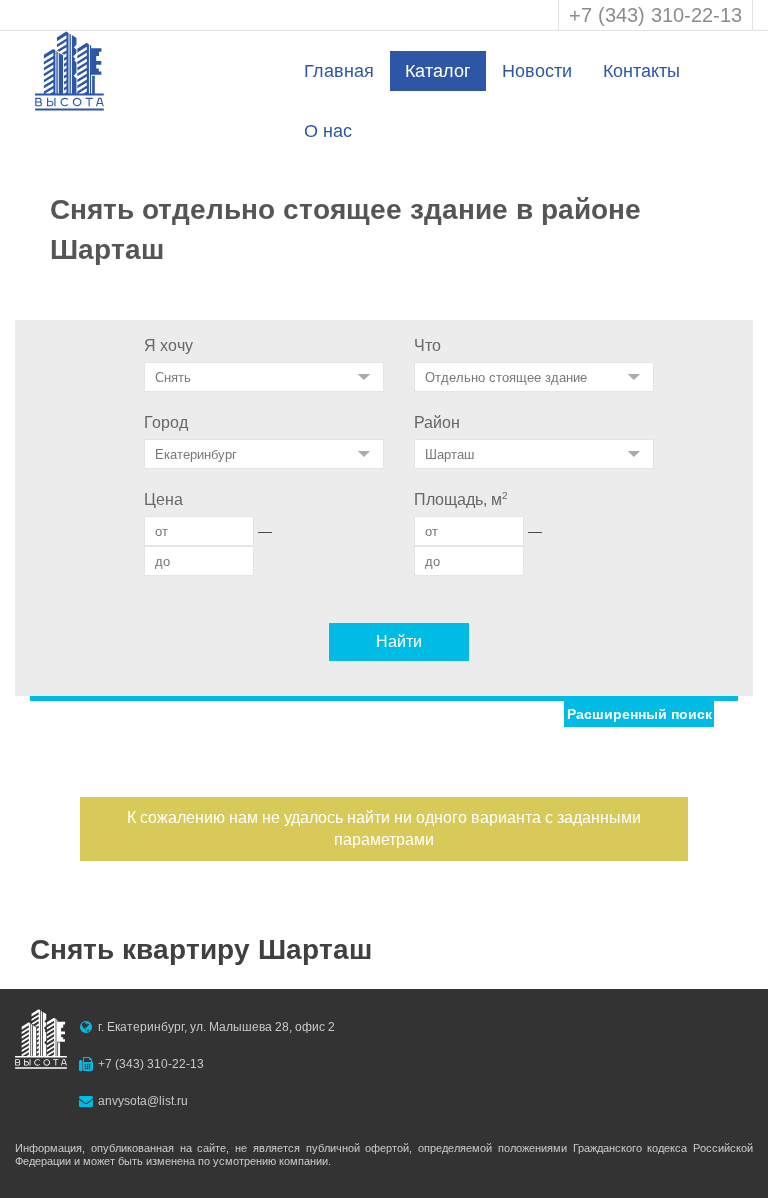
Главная (339, 71)
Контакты (641, 71)
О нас (328, 131)
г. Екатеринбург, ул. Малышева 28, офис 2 (216, 1027)
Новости (537, 71)
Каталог (438, 71)
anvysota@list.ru (143, 1101)
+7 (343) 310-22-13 (655, 15)
